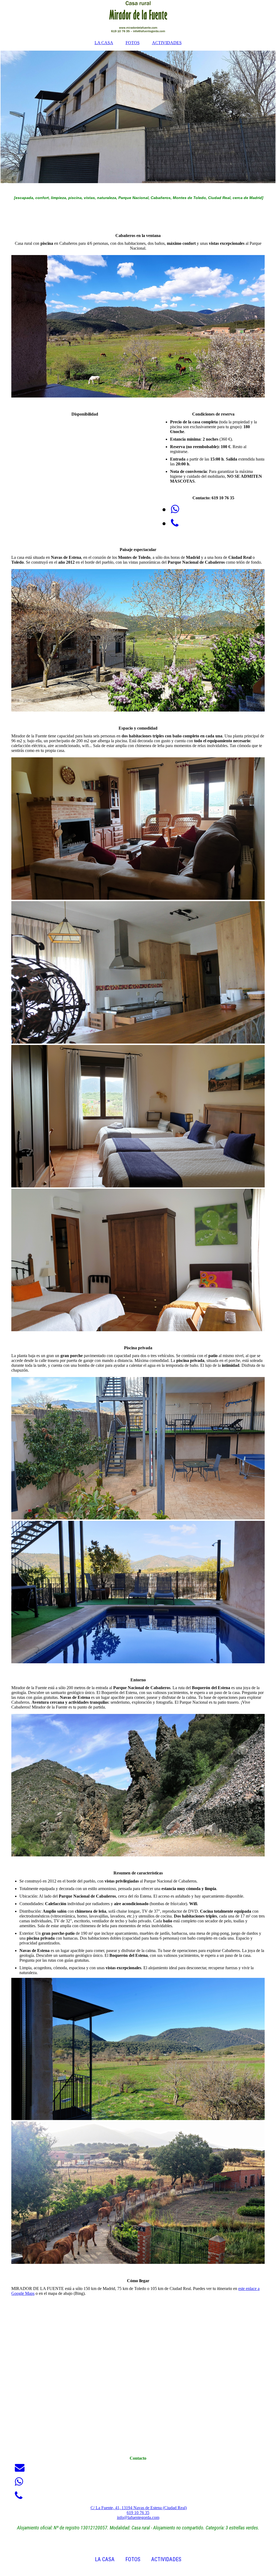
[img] (138, 18)
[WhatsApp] (175, 509)
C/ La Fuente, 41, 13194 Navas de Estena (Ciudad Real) (139, 2508)
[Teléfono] (174, 523)
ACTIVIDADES (167, 43)
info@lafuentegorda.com (138, 2517)
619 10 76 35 (138, 2513)
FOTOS (133, 43)
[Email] (19, 2468)
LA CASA (104, 43)
